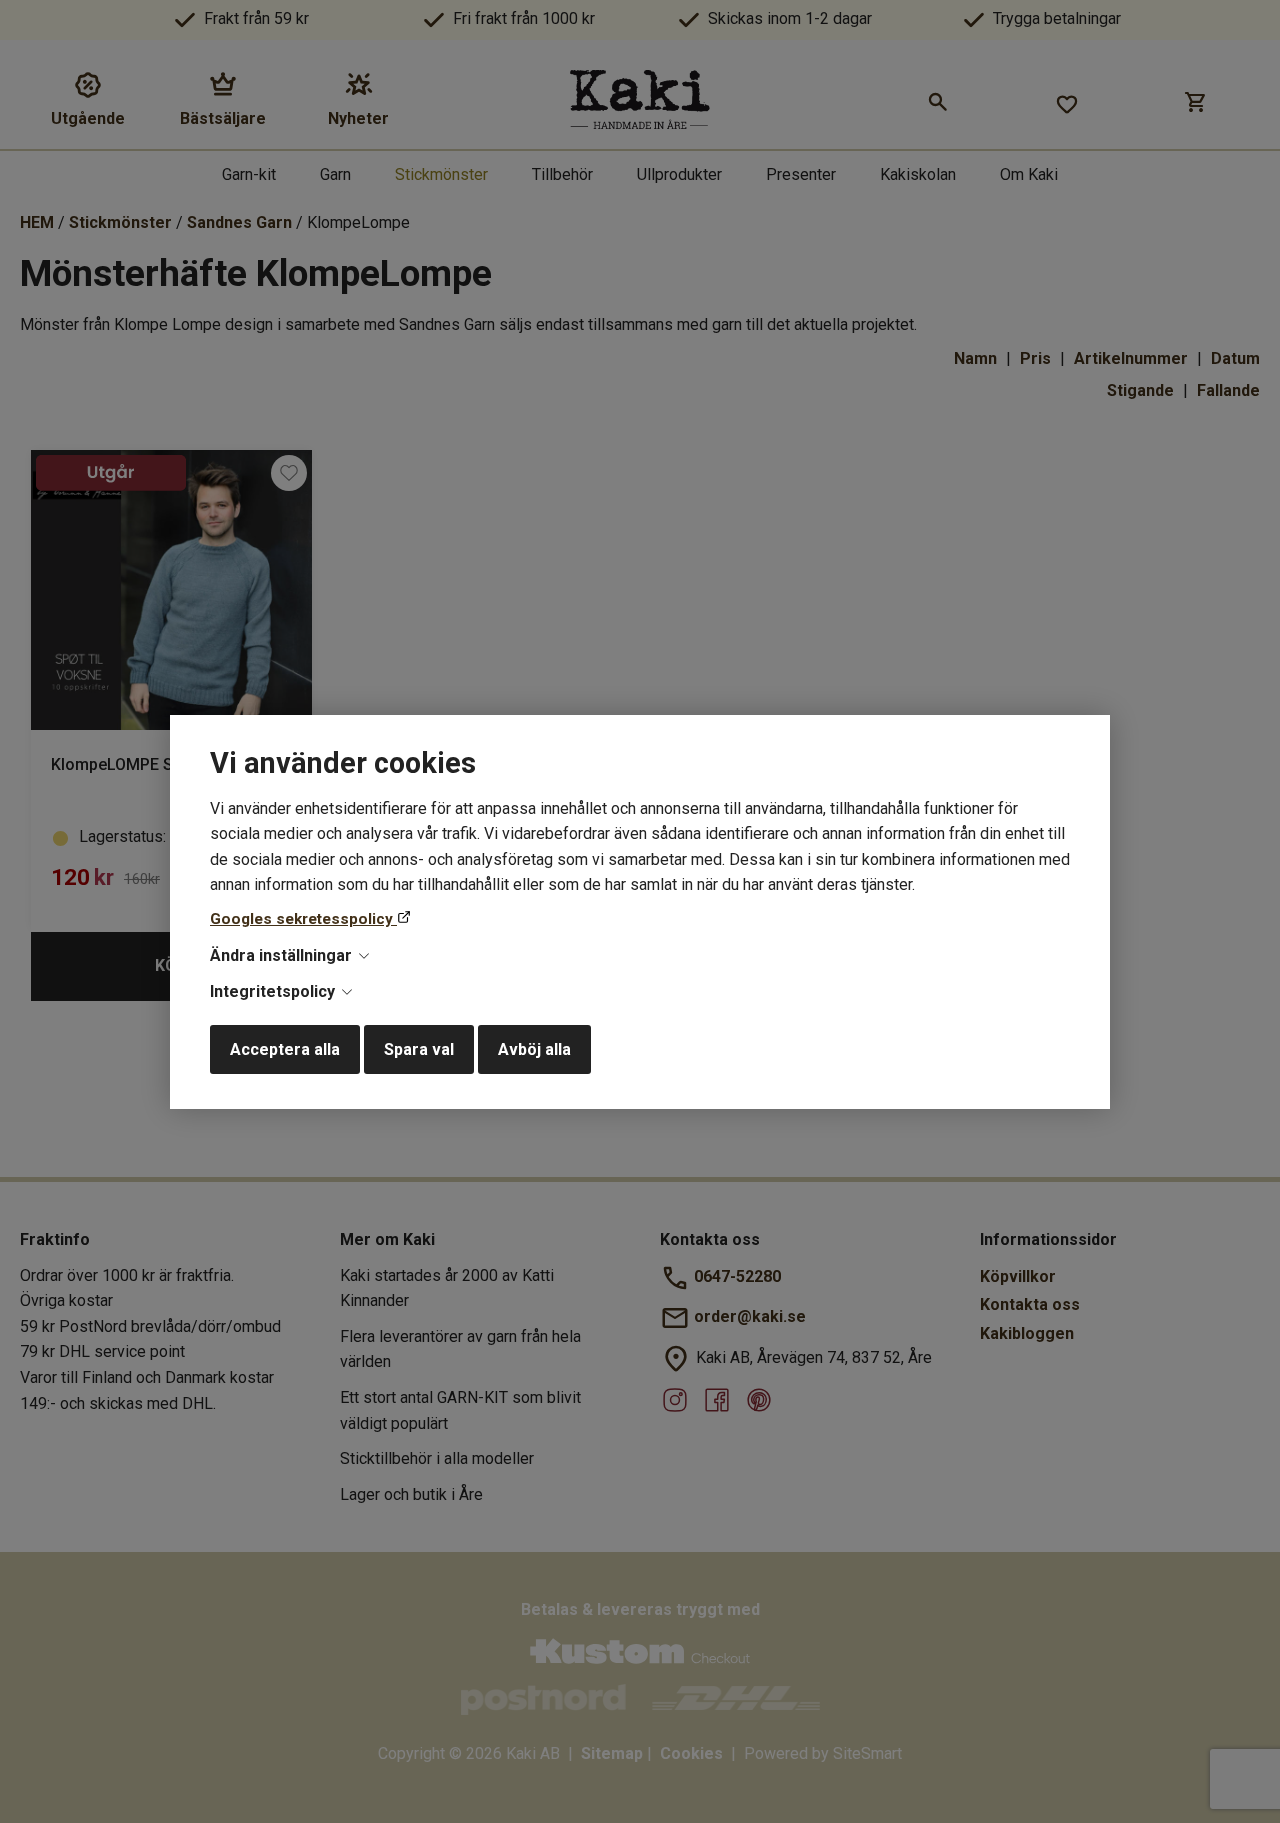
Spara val (419, 1049)
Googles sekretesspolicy (303, 919)
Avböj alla (534, 1049)
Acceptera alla (285, 1049)
